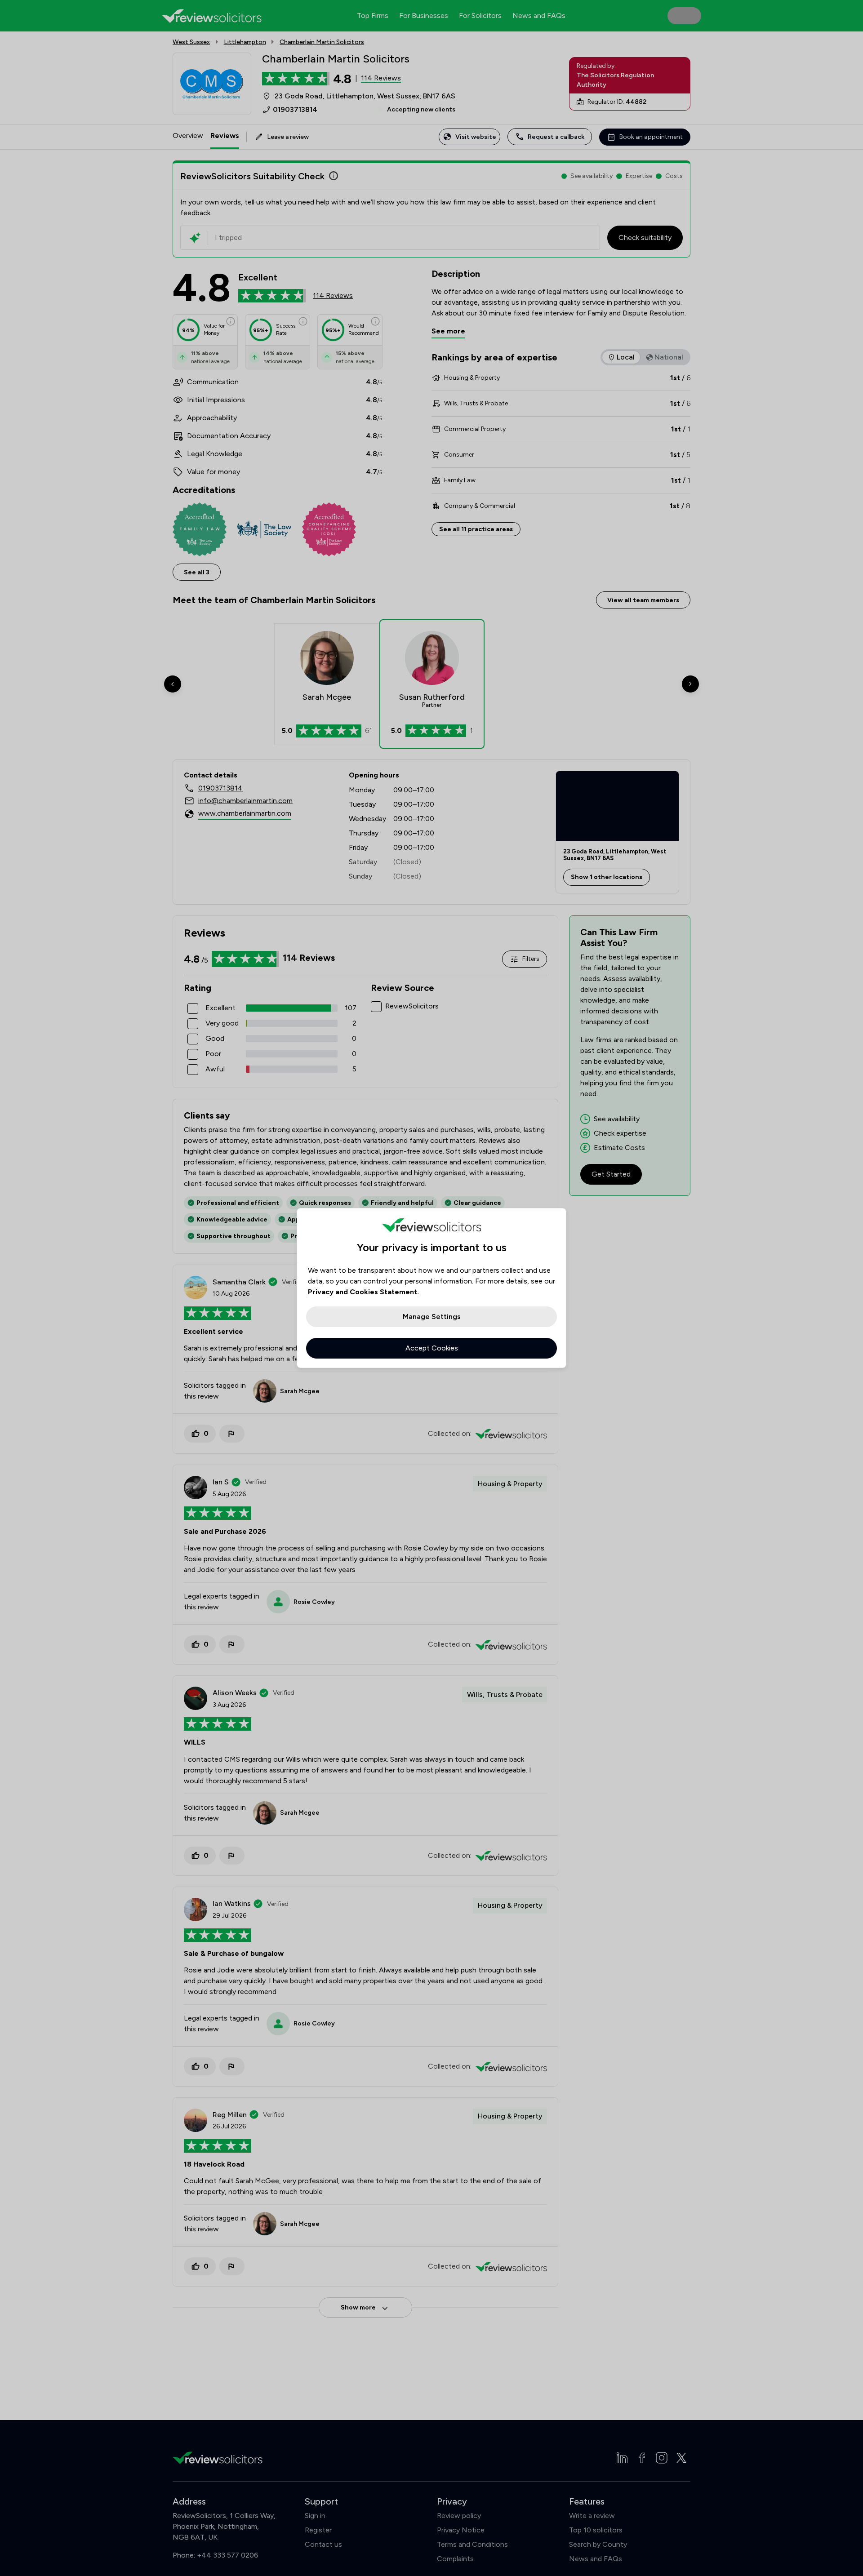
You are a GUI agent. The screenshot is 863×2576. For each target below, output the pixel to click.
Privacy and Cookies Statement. (363, 1292)
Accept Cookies (432, 1348)
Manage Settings (432, 1317)
